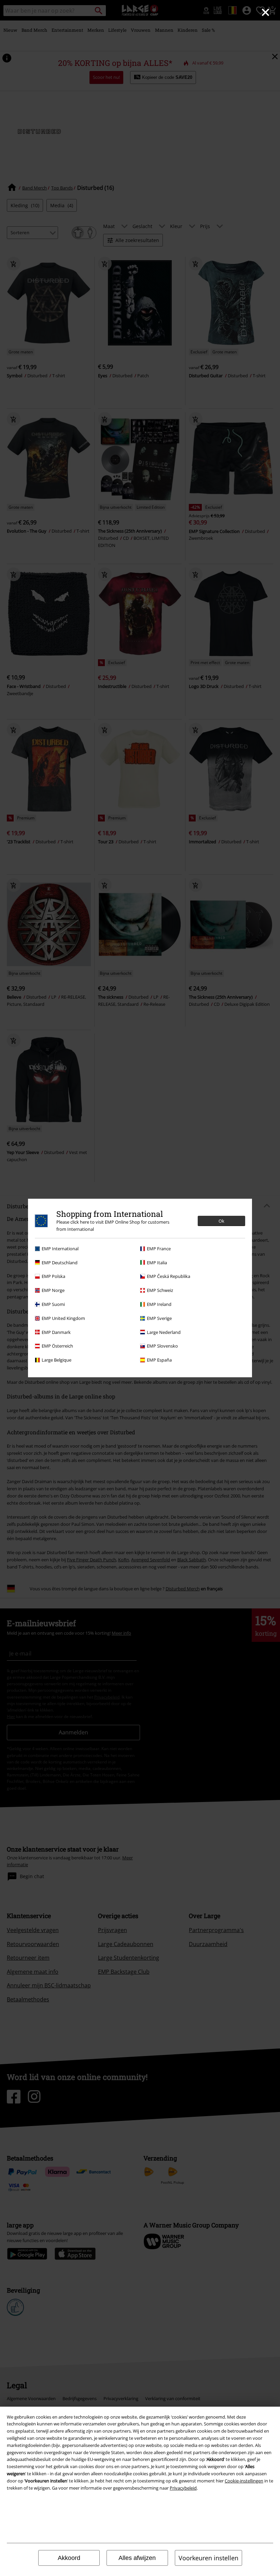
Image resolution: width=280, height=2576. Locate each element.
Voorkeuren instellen (208, 2558)
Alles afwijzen (137, 2558)
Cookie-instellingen (244, 2481)
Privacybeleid (183, 2488)
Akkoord (69, 2558)
